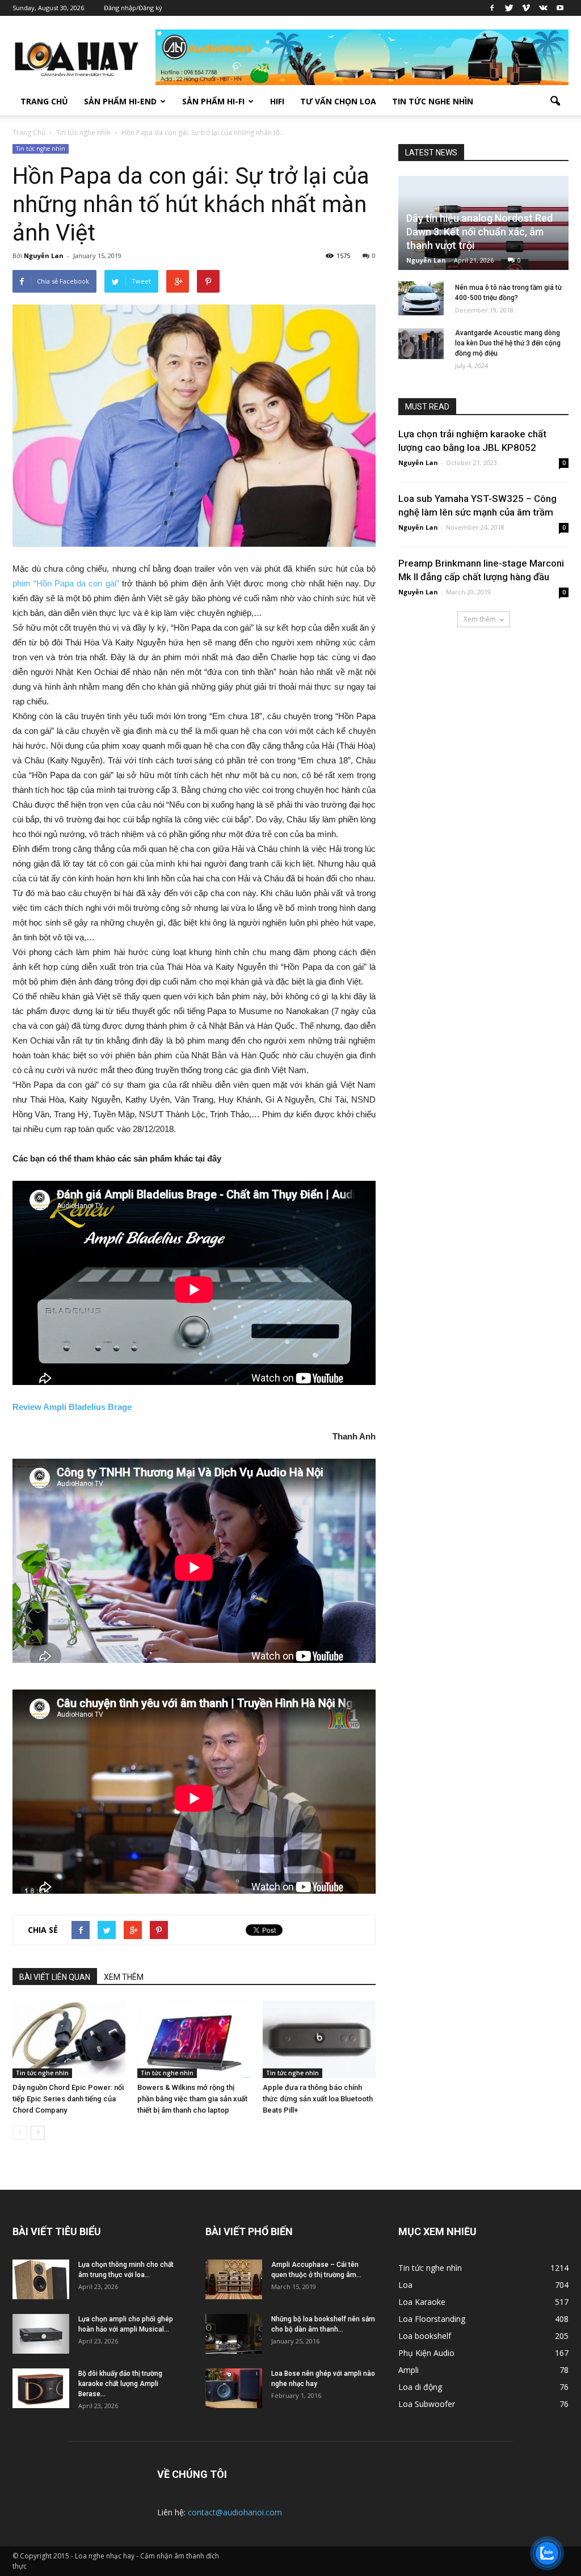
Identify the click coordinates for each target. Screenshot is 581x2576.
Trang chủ (44, 101)
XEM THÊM (124, 1977)
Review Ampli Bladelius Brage (72, 1407)
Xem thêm (480, 619)
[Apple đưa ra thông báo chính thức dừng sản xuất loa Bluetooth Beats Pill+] (319, 2039)
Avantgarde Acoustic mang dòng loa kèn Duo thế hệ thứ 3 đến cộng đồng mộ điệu (508, 343)
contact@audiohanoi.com (235, 2512)
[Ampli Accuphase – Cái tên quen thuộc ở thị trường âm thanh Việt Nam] (234, 2279)
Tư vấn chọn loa (338, 101)
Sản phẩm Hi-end (120, 101)
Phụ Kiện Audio (426, 2353)
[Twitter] (509, 8)
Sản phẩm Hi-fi (213, 101)
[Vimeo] (526, 8)
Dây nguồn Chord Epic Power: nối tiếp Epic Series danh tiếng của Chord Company (68, 2099)
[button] (555, 102)
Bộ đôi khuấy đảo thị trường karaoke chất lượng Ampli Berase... (120, 2384)
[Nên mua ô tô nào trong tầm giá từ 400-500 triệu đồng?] (421, 298)
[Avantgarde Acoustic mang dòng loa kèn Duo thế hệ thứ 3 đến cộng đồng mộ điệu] (421, 344)
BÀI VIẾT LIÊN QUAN (55, 1977)
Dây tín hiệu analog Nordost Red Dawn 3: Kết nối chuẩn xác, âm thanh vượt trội (479, 232)
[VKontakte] (543, 8)
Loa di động (420, 2387)
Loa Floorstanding (432, 2319)
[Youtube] (560, 8)
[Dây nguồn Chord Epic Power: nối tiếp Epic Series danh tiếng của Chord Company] (69, 2039)
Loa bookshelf (425, 2336)
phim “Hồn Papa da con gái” (66, 583)
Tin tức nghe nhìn (433, 101)
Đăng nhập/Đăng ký (133, 8)
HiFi (277, 101)
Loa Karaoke (422, 2302)
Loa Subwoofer (427, 2404)
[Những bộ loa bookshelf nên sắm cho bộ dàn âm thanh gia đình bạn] (234, 2334)
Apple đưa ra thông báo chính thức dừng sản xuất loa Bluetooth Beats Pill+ (318, 2099)
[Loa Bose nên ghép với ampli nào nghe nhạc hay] (234, 2388)
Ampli (409, 2370)
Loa (405, 2285)
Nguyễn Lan (44, 256)
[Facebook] (492, 8)
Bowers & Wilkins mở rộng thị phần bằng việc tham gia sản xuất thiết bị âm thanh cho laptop (192, 2099)
